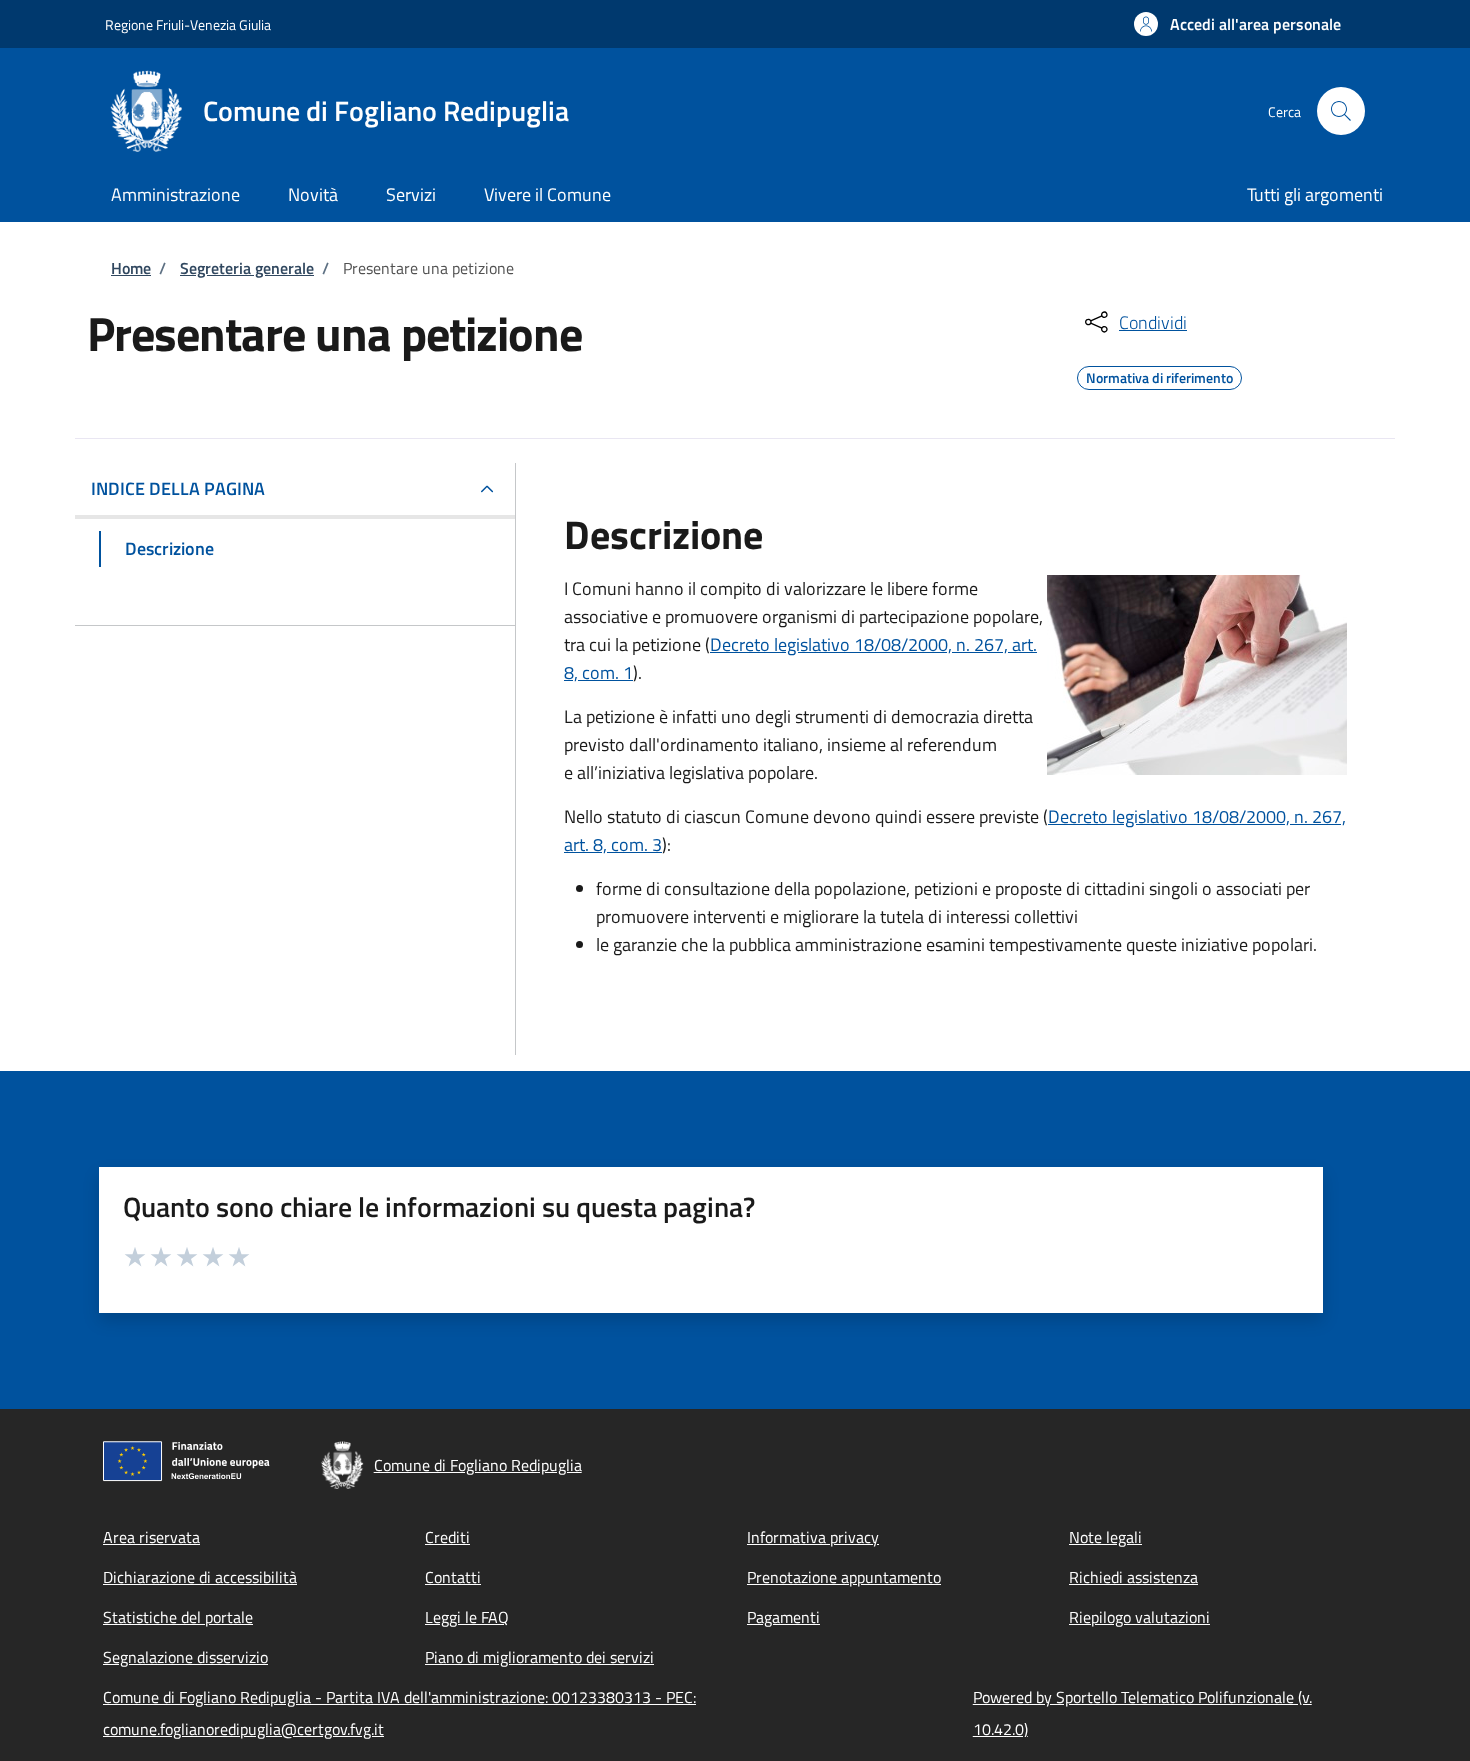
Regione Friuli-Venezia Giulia (188, 24)
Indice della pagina (178, 488)
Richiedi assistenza (1133, 1577)
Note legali (1105, 1537)
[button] (1237, 24)
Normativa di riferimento (1159, 375)
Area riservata (151, 1537)
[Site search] (1341, 111)
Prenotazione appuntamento (844, 1577)
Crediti (447, 1537)
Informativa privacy (813, 1537)
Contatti (453, 1577)
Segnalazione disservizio (185, 1657)
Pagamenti (783, 1617)
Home (131, 268)
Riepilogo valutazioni (1139, 1617)
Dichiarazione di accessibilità (200, 1577)
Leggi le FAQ (467, 1617)
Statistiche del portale (178, 1617)
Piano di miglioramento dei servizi (539, 1657)
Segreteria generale (247, 268)
